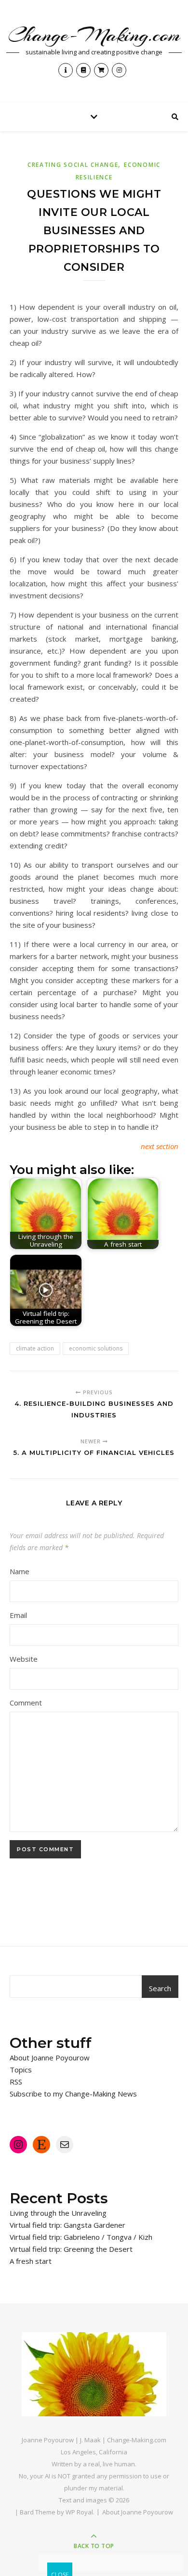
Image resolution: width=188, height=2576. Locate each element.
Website (24, 1659)
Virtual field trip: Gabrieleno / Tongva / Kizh (81, 2237)
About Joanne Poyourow (50, 2058)
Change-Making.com (94, 35)
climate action (35, 1348)
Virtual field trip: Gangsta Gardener (67, 2225)
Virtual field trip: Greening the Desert (71, 2249)
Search (160, 1988)
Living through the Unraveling (58, 2213)
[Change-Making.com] (94, 2374)
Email (18, 1615)
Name (20, 1571)
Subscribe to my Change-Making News (73, 2094)
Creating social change (73, 165)
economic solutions (96, 1348)
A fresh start (31, 2261)
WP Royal (79, 2512)
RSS (16, 2082)
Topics (21, 2070)
